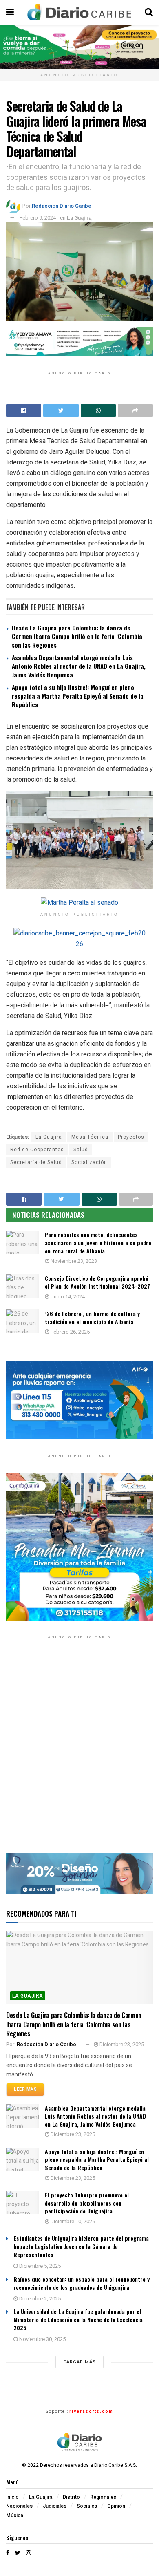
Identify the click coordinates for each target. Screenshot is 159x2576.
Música (15, 2515)
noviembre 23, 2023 (73, 1261)
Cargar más (79, 2362)
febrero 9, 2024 (38, 218)
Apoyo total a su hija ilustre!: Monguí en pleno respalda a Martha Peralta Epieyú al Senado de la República (78, 696)
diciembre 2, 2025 (39, 2299)
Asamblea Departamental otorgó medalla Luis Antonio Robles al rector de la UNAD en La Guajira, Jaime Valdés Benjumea (79, 666)
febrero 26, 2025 (70, 1332)
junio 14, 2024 (67, 1297)
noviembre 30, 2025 (42, 2339)
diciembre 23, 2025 (121, 2044)
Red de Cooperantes (37, 1150)
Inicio (12, 2497)
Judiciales (55, 2506)
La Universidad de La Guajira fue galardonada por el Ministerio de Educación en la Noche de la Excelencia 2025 (78, 2319)
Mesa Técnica (90, 1137)
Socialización (89, 1162)
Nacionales (19, 2506)
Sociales (87, 2506)
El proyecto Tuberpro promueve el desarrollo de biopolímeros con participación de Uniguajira (87, 2203)
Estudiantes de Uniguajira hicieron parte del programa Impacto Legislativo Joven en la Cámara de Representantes (81, 2246)
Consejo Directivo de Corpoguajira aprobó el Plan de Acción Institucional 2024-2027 (97, 1282)
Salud (81, 1150)
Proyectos (131, 1137)
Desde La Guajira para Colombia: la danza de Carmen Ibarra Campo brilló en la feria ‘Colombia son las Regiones (77, 636)
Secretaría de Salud (36, 1162)
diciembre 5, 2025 (39, 2266)
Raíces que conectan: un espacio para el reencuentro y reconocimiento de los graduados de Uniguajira (82, 2283)
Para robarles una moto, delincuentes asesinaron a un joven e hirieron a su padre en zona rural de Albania (98, 1242)
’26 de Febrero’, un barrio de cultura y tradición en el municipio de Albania (92, 1317)
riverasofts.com (91, 2412)
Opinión (116, 2506)
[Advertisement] (79, 1752)
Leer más (25, 2089)
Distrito (71, 2497)
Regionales (103, 2497)
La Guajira (79, 218)
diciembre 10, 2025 (72, 2221)
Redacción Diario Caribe (62, 206)
